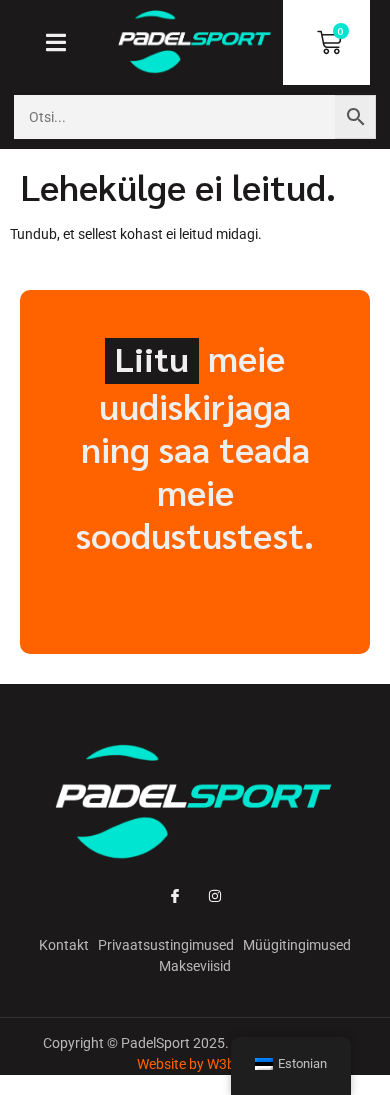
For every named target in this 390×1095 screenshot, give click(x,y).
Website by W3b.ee (195, 1064)
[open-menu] (63, 44)
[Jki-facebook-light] (174, 895)
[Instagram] (215, 895)
